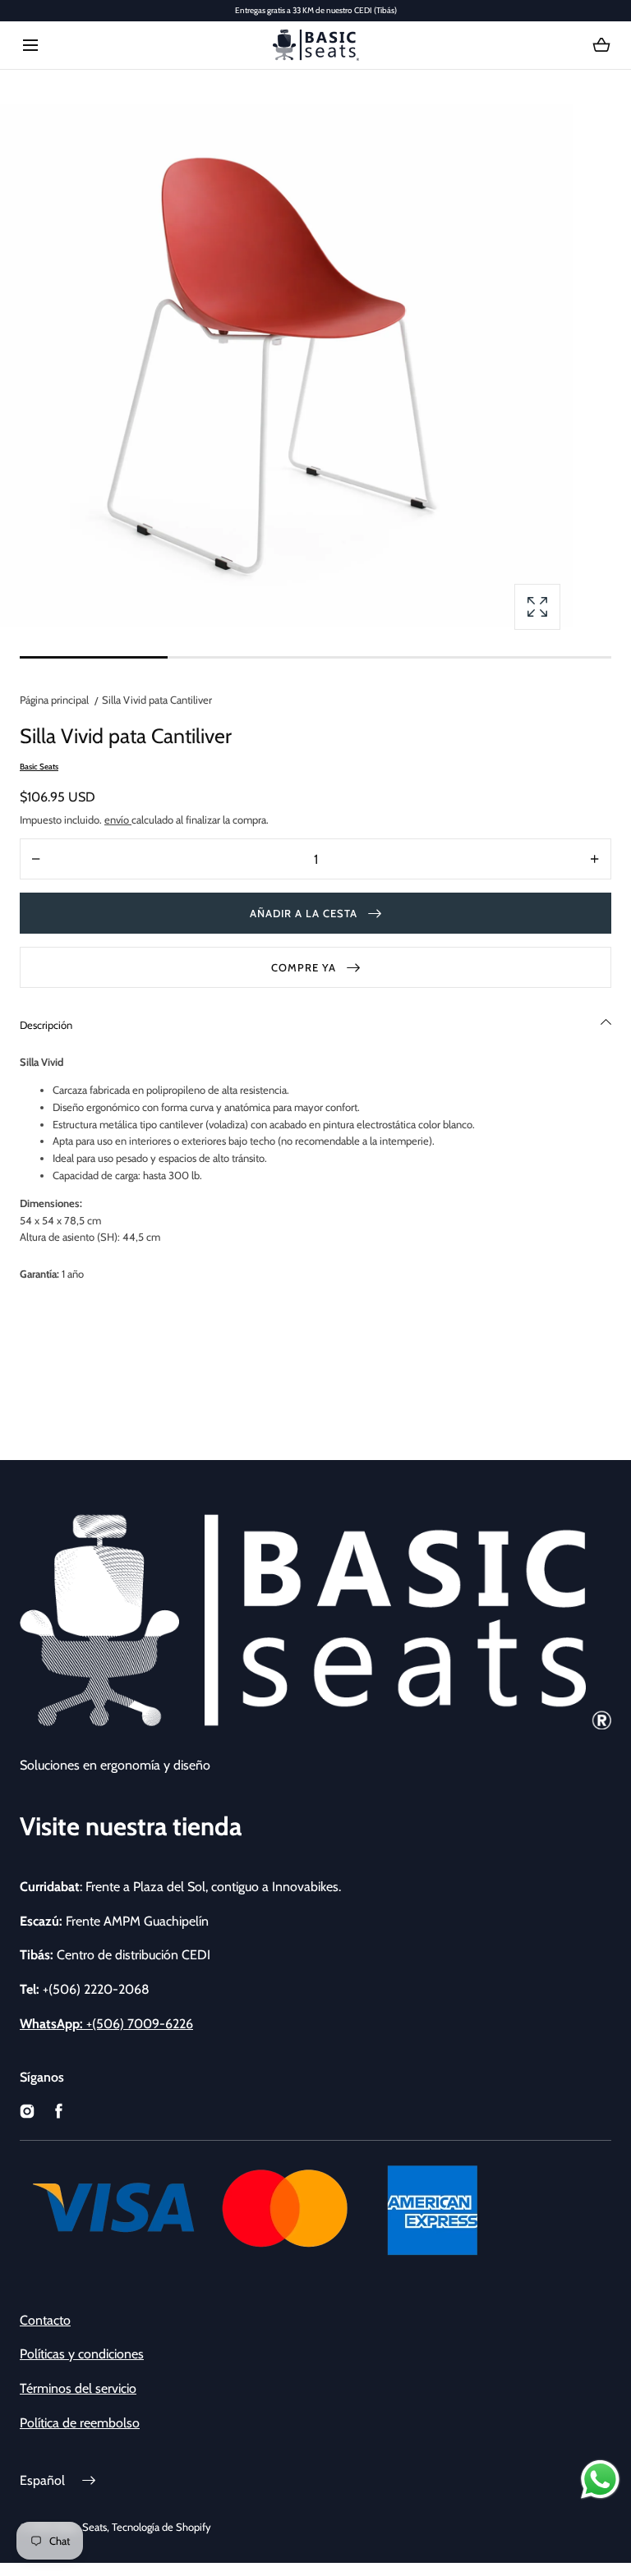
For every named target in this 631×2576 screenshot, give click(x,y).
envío (118, 820)
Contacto (45, 2320)
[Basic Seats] (316, 45)
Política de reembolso (80, 2423)
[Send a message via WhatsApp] (600, 2480)
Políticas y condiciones (82, 2354)
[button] (30, 46)
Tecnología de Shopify (161, 2527)
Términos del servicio (78, 2388)
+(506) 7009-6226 (106, 2024)
